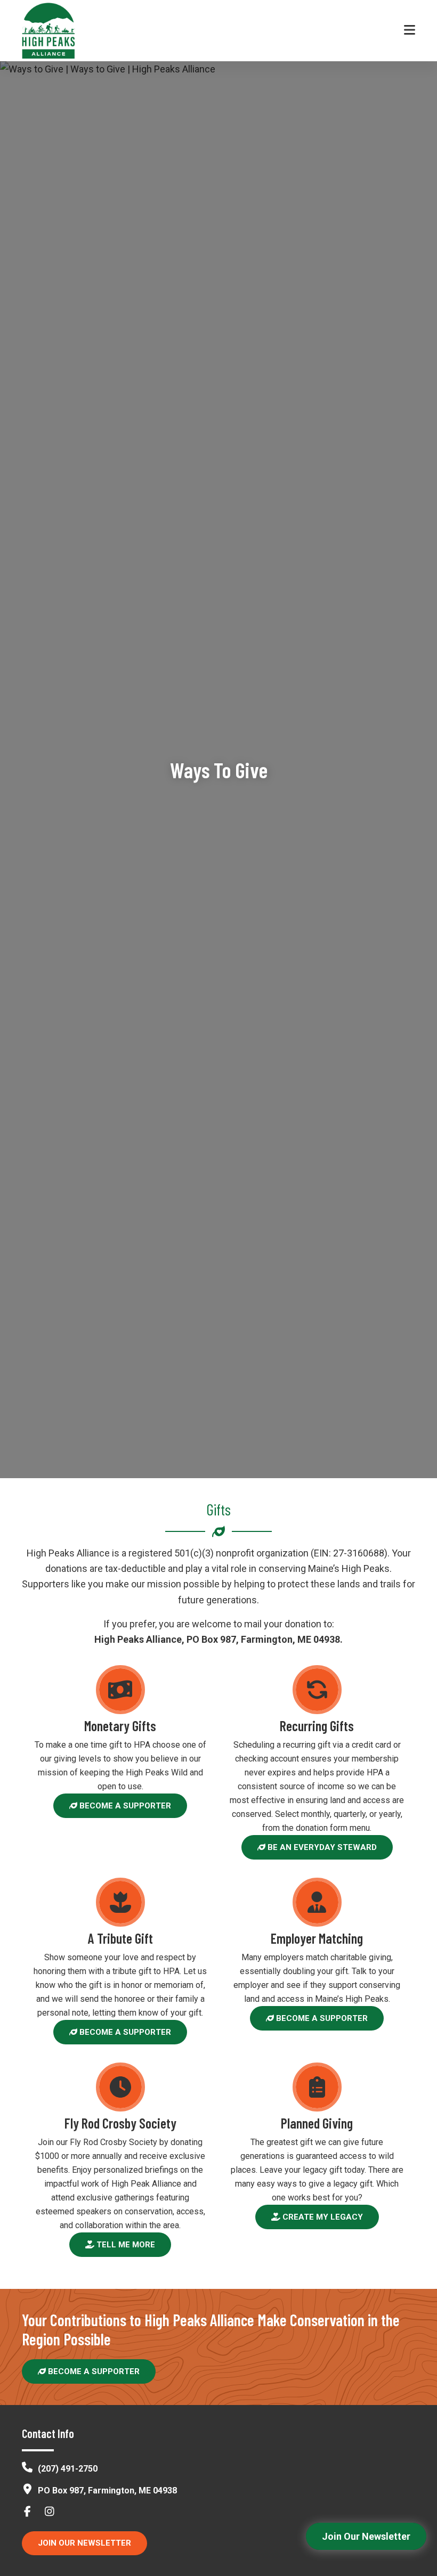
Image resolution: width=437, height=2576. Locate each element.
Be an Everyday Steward (321, 1847)
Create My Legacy (322, 2217)
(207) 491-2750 (68, 2469)
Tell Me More (125, 2245)
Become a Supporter (124, 1806)
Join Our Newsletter (84, 2543)
